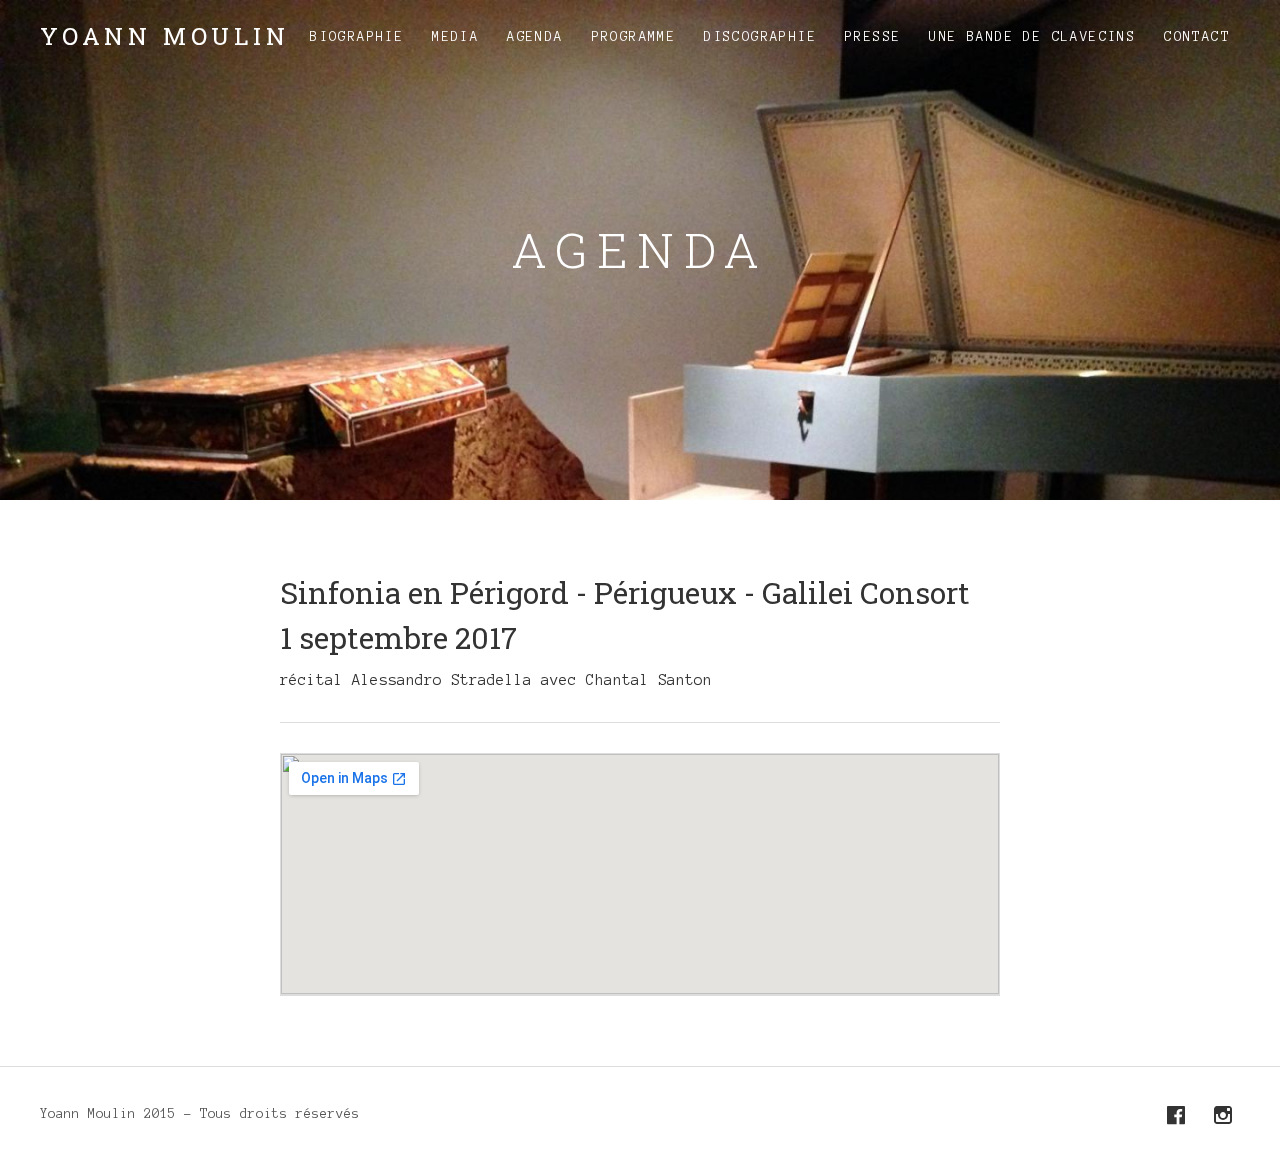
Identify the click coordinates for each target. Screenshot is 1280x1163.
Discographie (760, 37)
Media (455, 37)
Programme (634, 37)
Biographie (357, 37)
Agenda (535, 37)
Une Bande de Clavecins (1032, 37)
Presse (873, 37)
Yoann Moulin (165, 36)
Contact (1197, 37)
